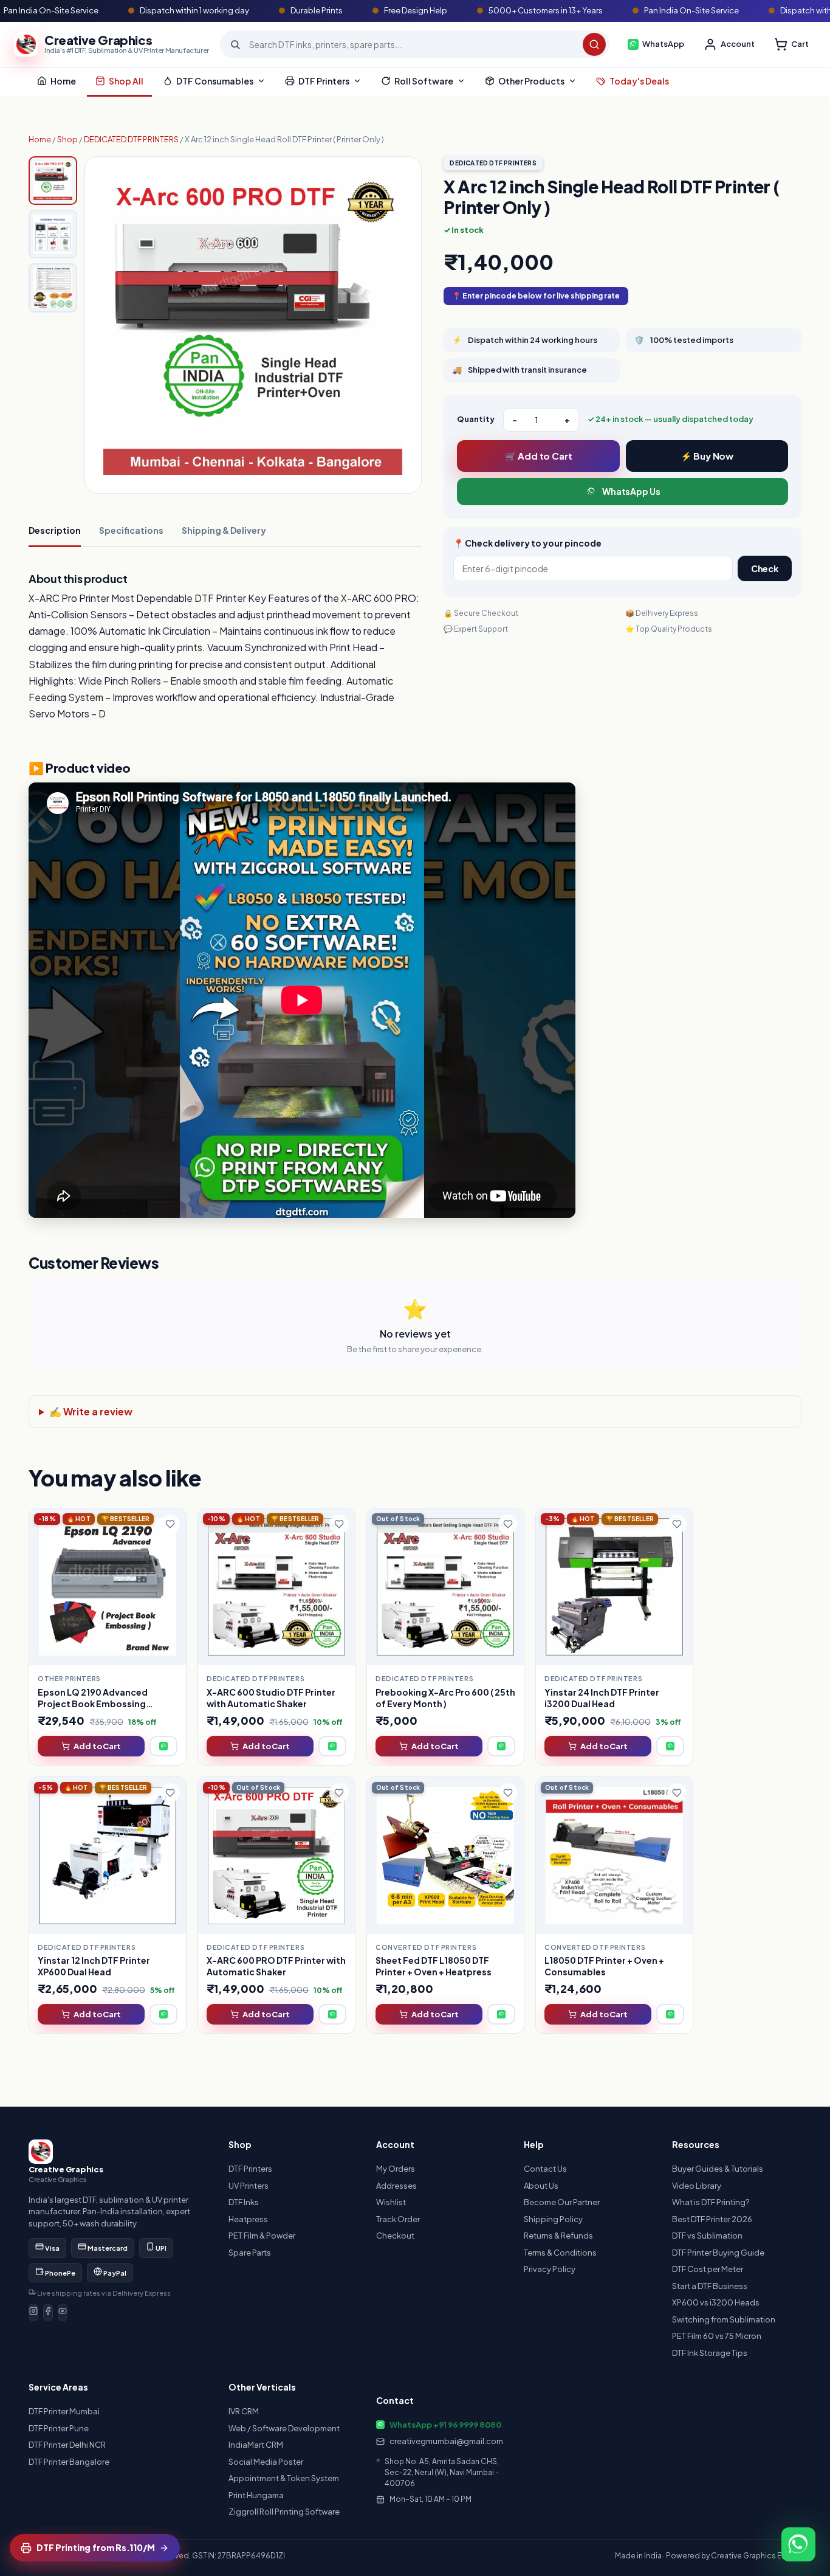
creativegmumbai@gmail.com (446, 2441)
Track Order (398, 2219)
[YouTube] (63, 2313)
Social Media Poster (266, 2462)
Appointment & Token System (284, 2478)
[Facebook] (48, 2313)
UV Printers (249, 2186)
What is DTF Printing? (711, 2202)
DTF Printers (250, 2169)
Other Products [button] (531, 81)
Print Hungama (256, 2495)
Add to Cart (97, 1746)
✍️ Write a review (91, 1411)
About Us (541, 2186)
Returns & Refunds (558, 2236)
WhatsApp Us (631, 491)
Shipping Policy (553, 2219)
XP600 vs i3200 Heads (716, 2302)
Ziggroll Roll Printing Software (284, 2512)
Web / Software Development (284, 2428)
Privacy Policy (550, 2269)
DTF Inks (244, 2202)
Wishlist (391, 2202)
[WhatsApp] (163, 1746)
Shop (67, 139)
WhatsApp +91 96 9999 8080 (445, 2425)
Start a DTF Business (710, 2286)
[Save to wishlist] (170, 1524)
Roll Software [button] (424, 81)
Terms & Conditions (560, 2253)
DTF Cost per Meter (708, 2269)
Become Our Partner (562, 2202)
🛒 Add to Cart (539, 456)
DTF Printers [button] (324, 81)
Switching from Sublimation (724, 2319)
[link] (108, 1637)
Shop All (126, 81)
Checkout (395, 2236)
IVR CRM (244, 2411)
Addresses (396, 2186)
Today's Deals (639, 81)
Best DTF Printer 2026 (712, 2219)
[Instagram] (33, 2313)
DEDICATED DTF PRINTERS (131, 139)
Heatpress (248, 2219)
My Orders (396, 2169)
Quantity (476, 419)
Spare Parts (250, 2253)
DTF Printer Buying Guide (718, 2253)
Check (765, 568)
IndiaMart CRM (256, 2445)
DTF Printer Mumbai (64, 2411)
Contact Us (545, 2169)
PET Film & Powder (262, 2236)
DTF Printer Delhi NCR (67, 2445)
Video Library (697, 2186)
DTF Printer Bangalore (69, 2462)
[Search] (594, 44)
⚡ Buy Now (707, 456)
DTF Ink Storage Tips (710, 2353)
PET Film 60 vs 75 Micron (717, 2336)
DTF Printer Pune (59, 2428)
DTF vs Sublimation (707, 2236)
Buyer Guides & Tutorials (718, 2169)
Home (63, 81)
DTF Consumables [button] (215, 81)
